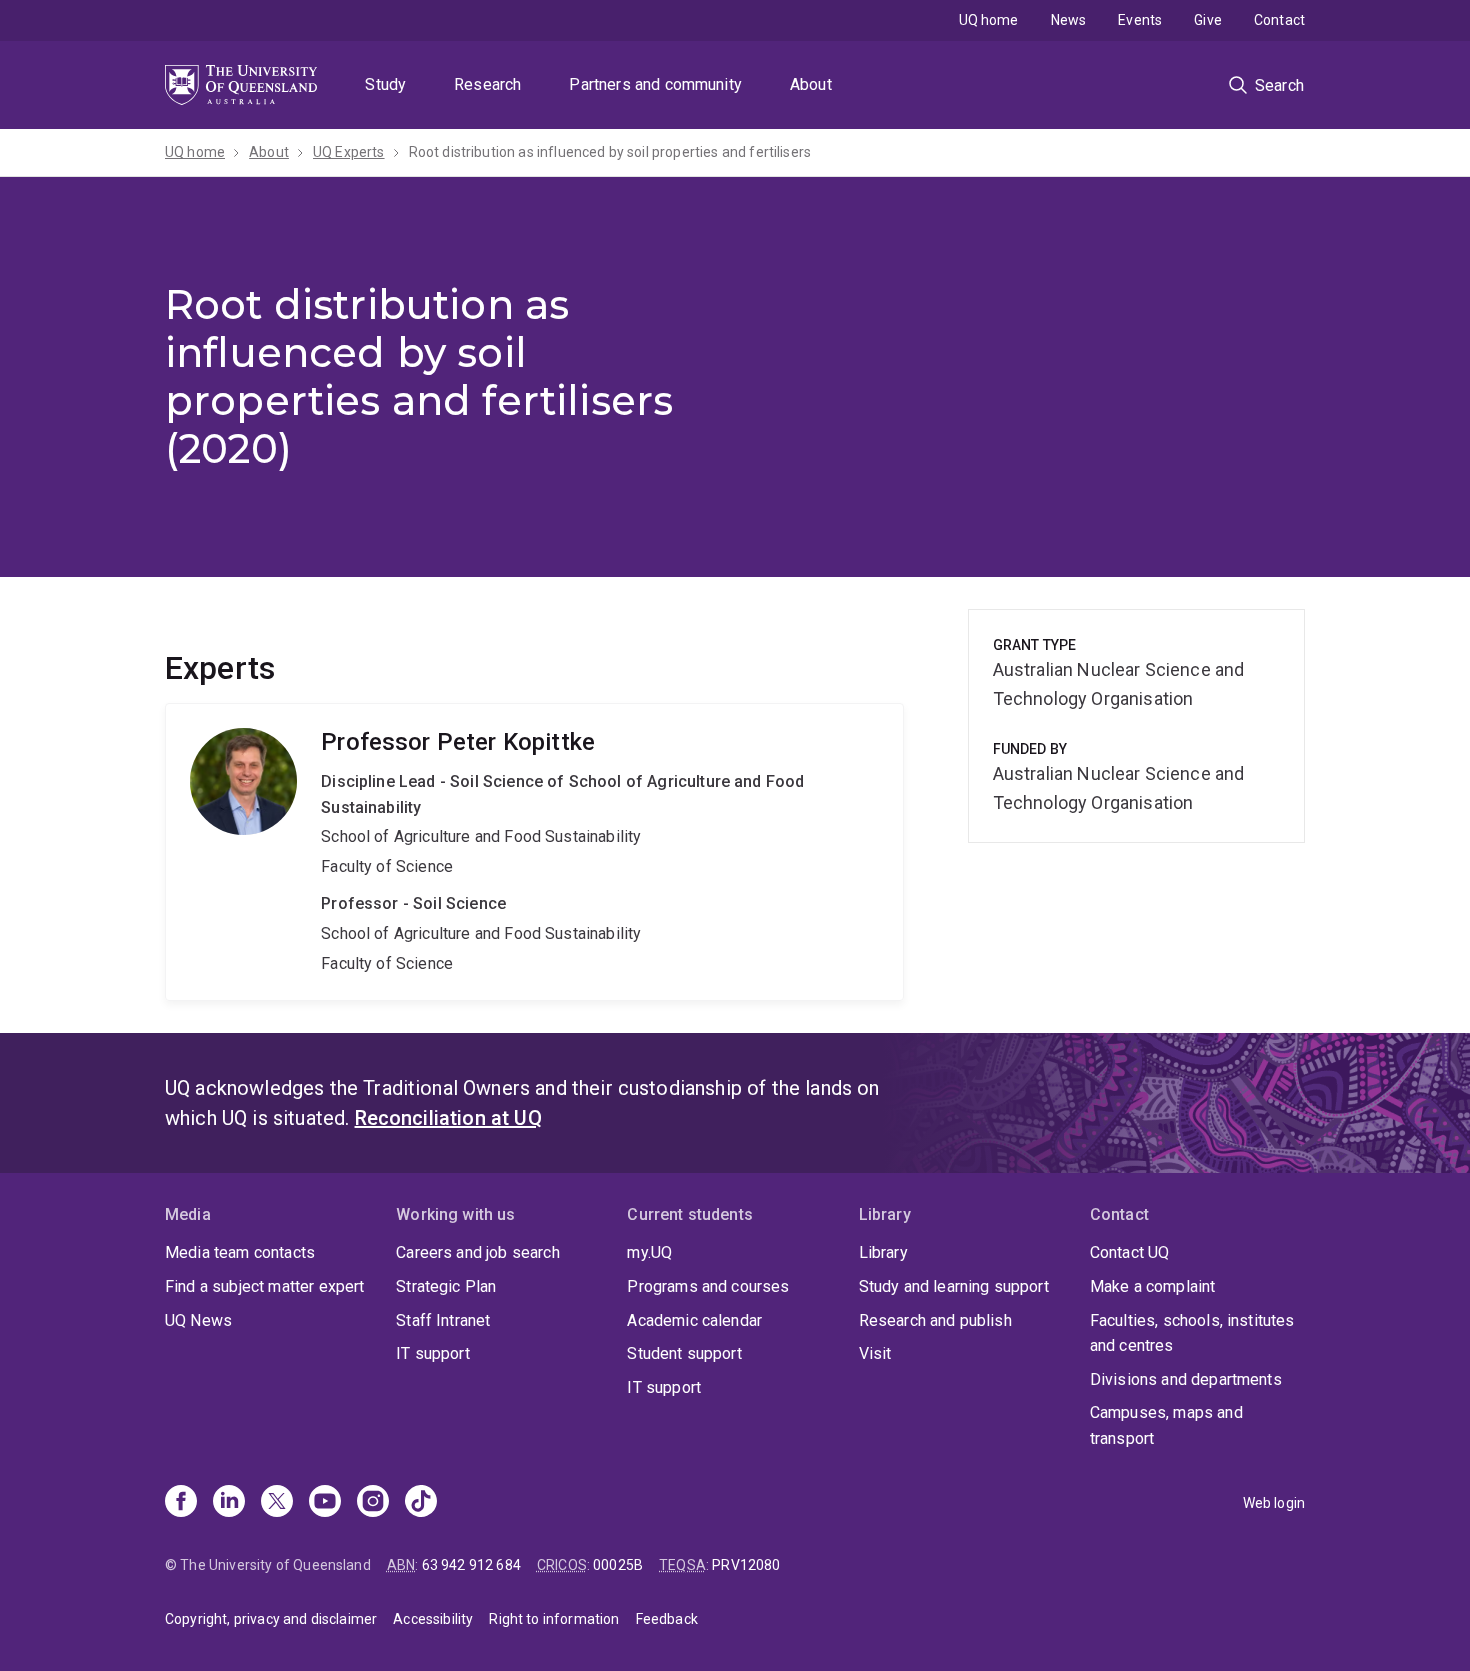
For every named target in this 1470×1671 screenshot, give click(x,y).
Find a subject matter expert (264, 1286)
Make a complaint (1153, 1286)
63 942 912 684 (471, 1565)
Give (1208, 20)
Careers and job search (478, 1252)
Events (1140, 20)
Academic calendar (694, 1320)
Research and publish (935, 1320)
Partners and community (655, 84)
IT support (433, 1353)
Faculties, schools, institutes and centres (1192, 1333)
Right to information (554, 1619)
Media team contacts (240, 1252)
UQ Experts (349, 152)
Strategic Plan (446, 1286)
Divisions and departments (1186, 1379)
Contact (1279, 20)
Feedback (667, 1619)
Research (487, 84)
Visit (875, 1353)
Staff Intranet (443, 1320)
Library (883, 1252)
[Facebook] (181, 1503)
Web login (1274, 1503)
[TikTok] (421, 1503)
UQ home (989, 20)
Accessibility (433, 1619)
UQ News (198, 1320)
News (1069, 20)
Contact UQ (1130, 1252)
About (811, 84)
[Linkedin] (229, 1503)
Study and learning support (954, 1286)
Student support (684, 1353)
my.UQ (649, 1252)
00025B (618, 1565)
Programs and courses (708, 1286)
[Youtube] (325, 1503)
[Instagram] (373, 1503)
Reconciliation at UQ (448, 1118)
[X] (277, 1503)
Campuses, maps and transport (1166, 1425)
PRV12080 (746, 1565)
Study (385, 84)
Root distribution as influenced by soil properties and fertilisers (610, 152)
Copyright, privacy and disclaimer (271, 1619)
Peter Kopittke (534, 852)
